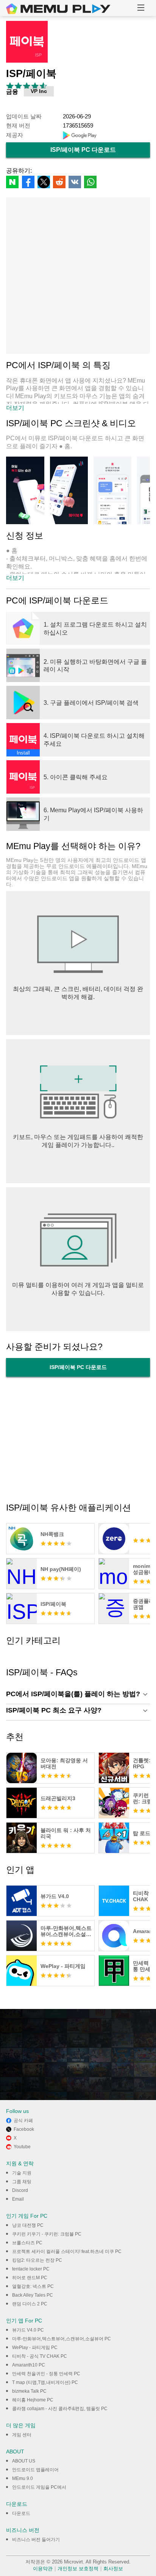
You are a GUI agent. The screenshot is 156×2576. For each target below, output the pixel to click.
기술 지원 (22, 2173)
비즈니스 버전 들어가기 (36, 2540)
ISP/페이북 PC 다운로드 (83, 150)
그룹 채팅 (22, 2182)
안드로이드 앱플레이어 (35, 2470)
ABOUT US (24, 2461)
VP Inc (39, 91)
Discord (20, 2190)
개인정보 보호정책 (78, 2569)
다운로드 (21, 2513)
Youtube (22, 2147)
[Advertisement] (78, 276)
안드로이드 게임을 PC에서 (39, 2487)
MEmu (58, 9)
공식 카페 (23, 2121)
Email (18, 2199)
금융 (12, 91)
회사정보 (113, 2569)
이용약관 (43, 2569)
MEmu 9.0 (23, 2478)
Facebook (24, 2129)
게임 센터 (22, 2435)
